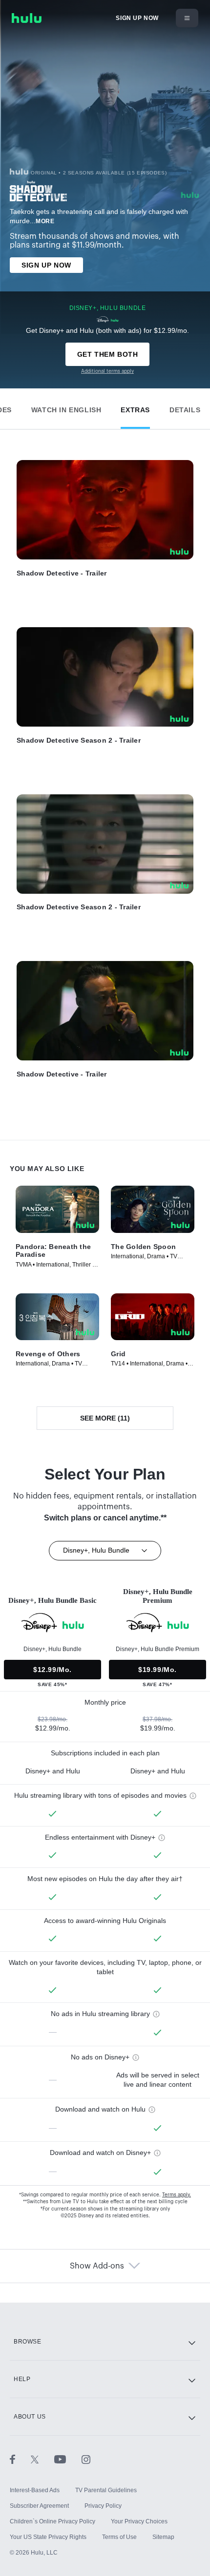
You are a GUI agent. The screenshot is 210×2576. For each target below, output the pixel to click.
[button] (66, 408)
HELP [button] (22, 2379)
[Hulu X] (42, 2459)
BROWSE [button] (28, 2342)
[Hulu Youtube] (68, 2459)
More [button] (45, 221)
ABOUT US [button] (30, 2417)
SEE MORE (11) (105, 1418)
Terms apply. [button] (177, 2195)
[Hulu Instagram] (86, 2459)
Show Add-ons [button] (97, 2266)
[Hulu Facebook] (20, 2459)
